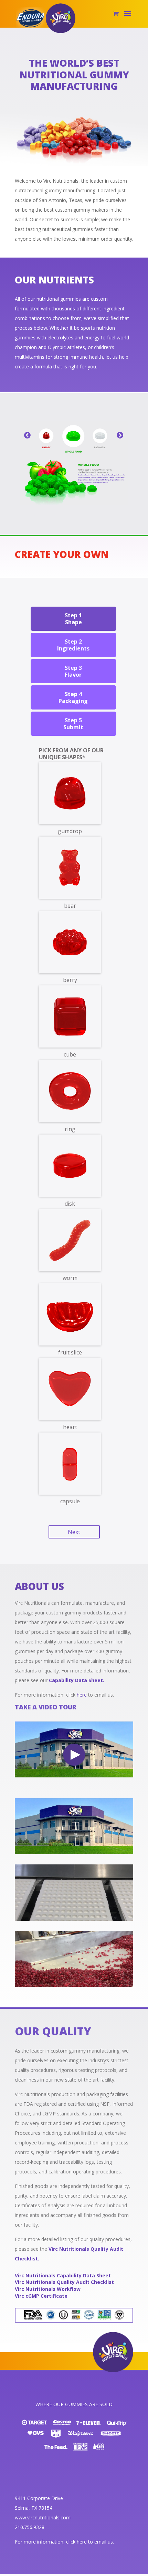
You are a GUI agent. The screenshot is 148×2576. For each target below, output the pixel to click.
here (82, 1695)
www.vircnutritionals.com (43, 2517)
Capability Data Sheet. (77, 1680)
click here (76, 2542)
